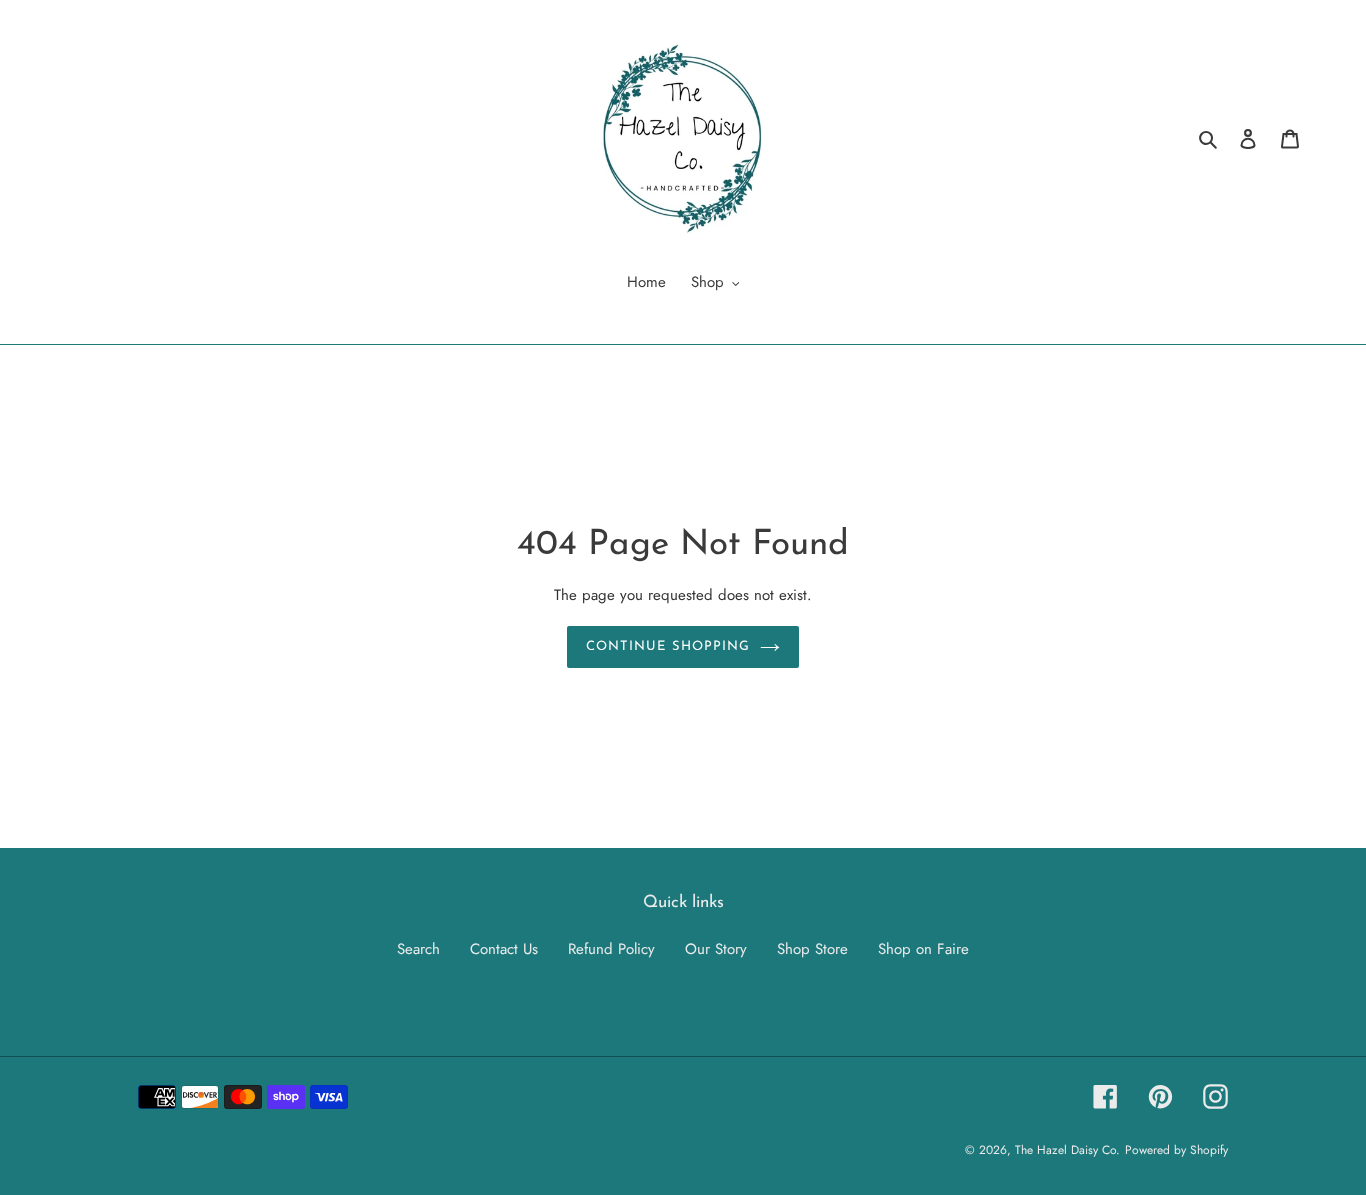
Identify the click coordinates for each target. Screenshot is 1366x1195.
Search (418, 949)
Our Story (716, 949)
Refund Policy (611, 949)
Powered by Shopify (1176, 1150)
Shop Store (812, 949)
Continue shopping (668, 646)
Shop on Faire (923, 949)
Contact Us (504, 949)
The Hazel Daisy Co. (1067, 1150)
